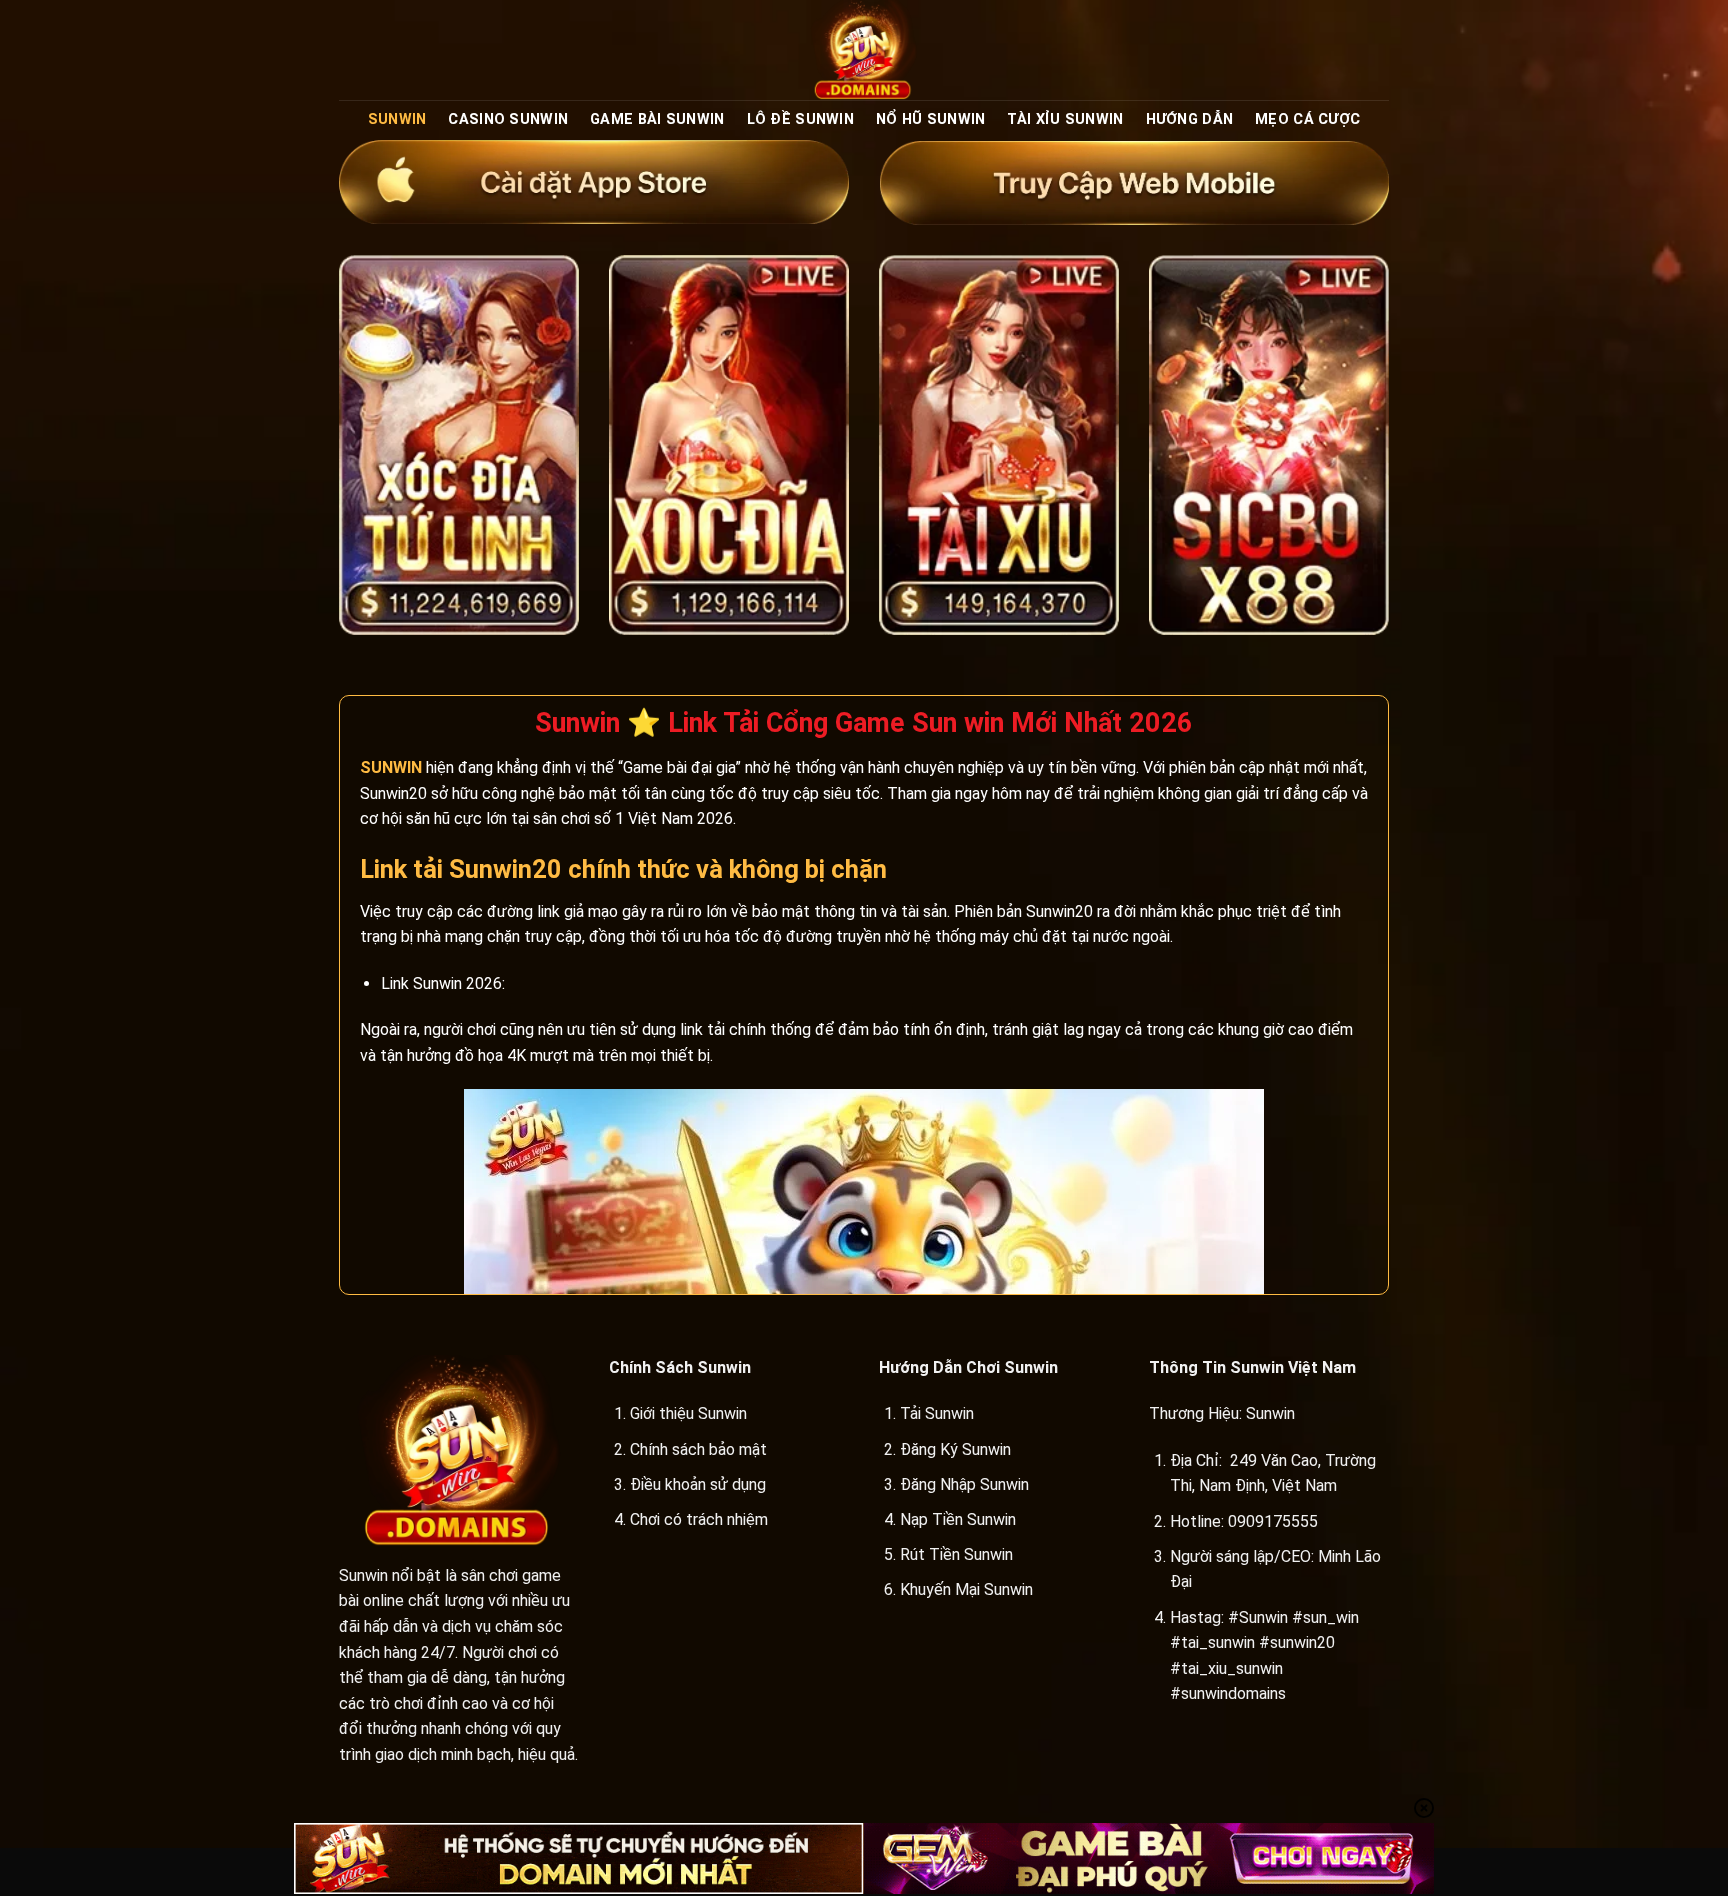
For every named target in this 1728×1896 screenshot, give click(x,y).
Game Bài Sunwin (657, 119)
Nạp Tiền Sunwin (958, 1519)
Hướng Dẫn (1190, 119)
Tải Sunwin (937, 1413)
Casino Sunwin (508, 119)
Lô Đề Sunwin (800, 119)
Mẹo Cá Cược (1307, 119)
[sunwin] (864, 50)
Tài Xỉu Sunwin (1065, 119)
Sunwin (397, 119)
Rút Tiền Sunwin (956, 1554)
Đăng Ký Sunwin (955, 1449)
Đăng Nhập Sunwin (964, 1484)
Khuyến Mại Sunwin (966, 1589)
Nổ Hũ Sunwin (930, 119)
